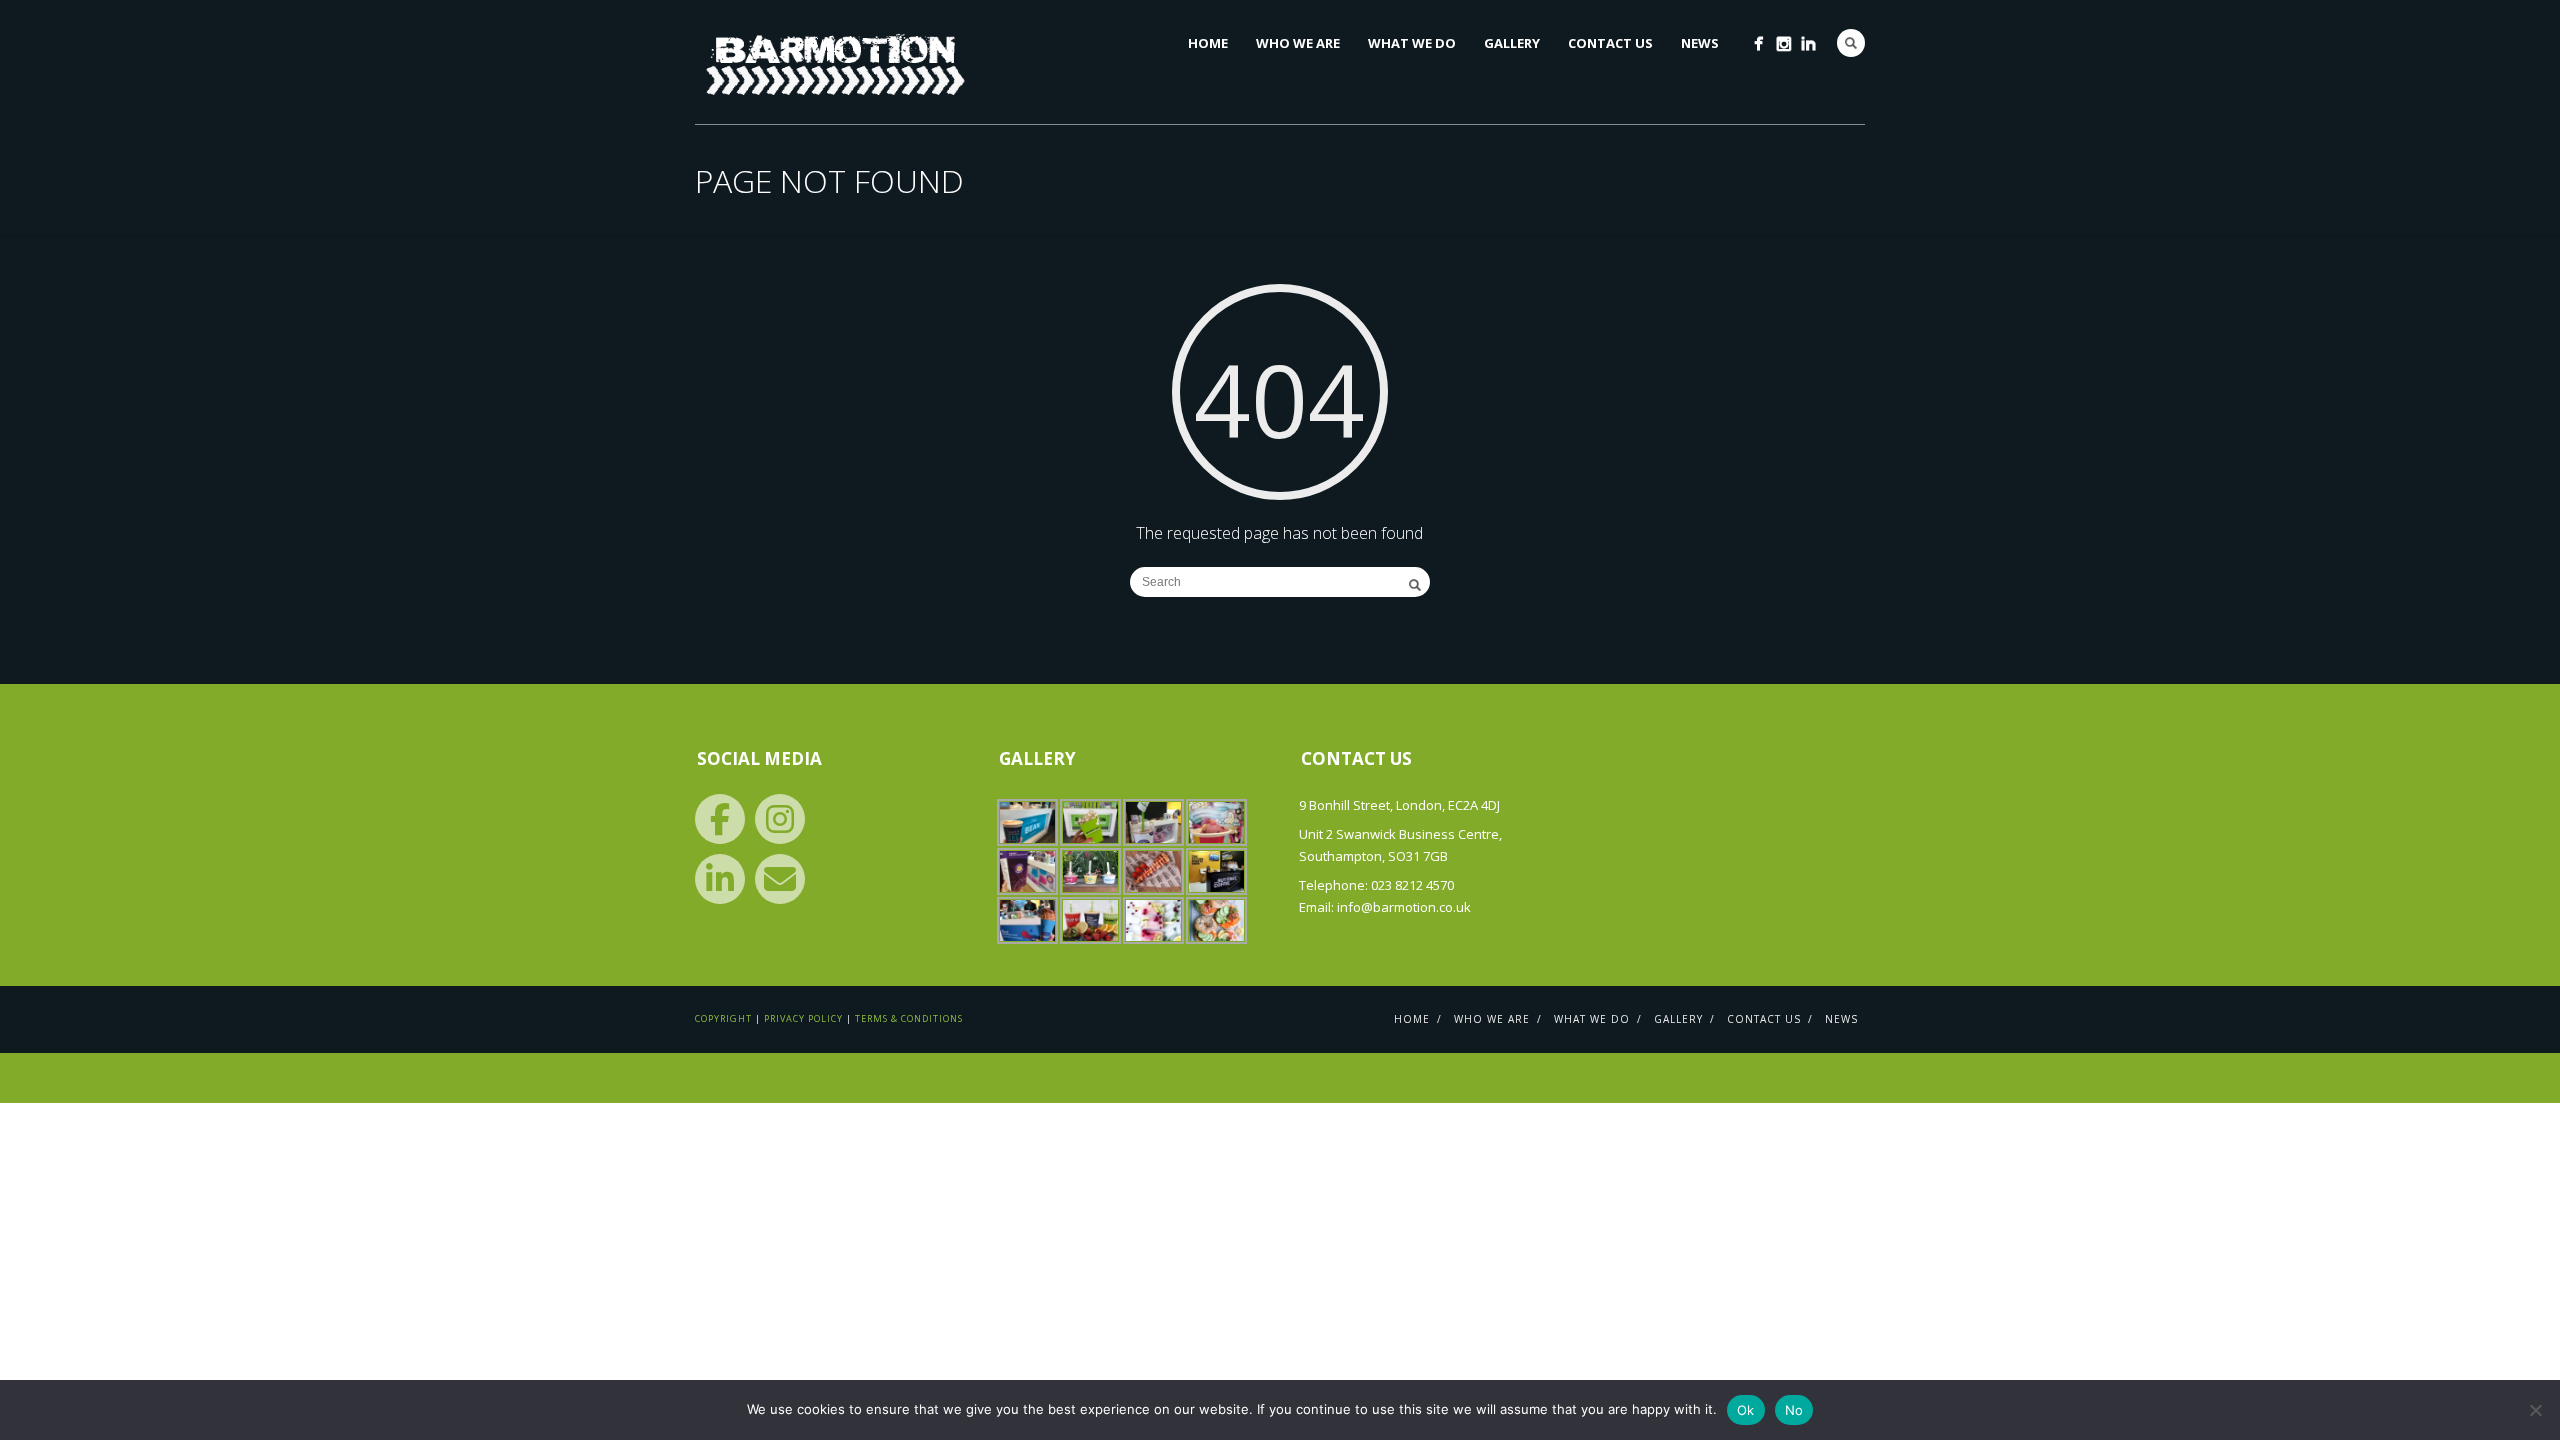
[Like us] (720, 819)
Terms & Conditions (909, 1018)
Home (1208, 43)
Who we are (1298, 43)
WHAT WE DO (1412, 43)
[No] (2535, 1410)
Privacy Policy (803, 1018)
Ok (1746, 1410)
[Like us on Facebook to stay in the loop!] (1758, 43)
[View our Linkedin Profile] (720, 879)
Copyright (723, 1018)
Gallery (1512, 43)
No (1794, 1410)
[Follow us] (780, 819)
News (1700, 43)
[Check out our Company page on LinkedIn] (1808, 43)
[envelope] (780, 879)
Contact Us (1610, 43)
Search (1851, 43)
